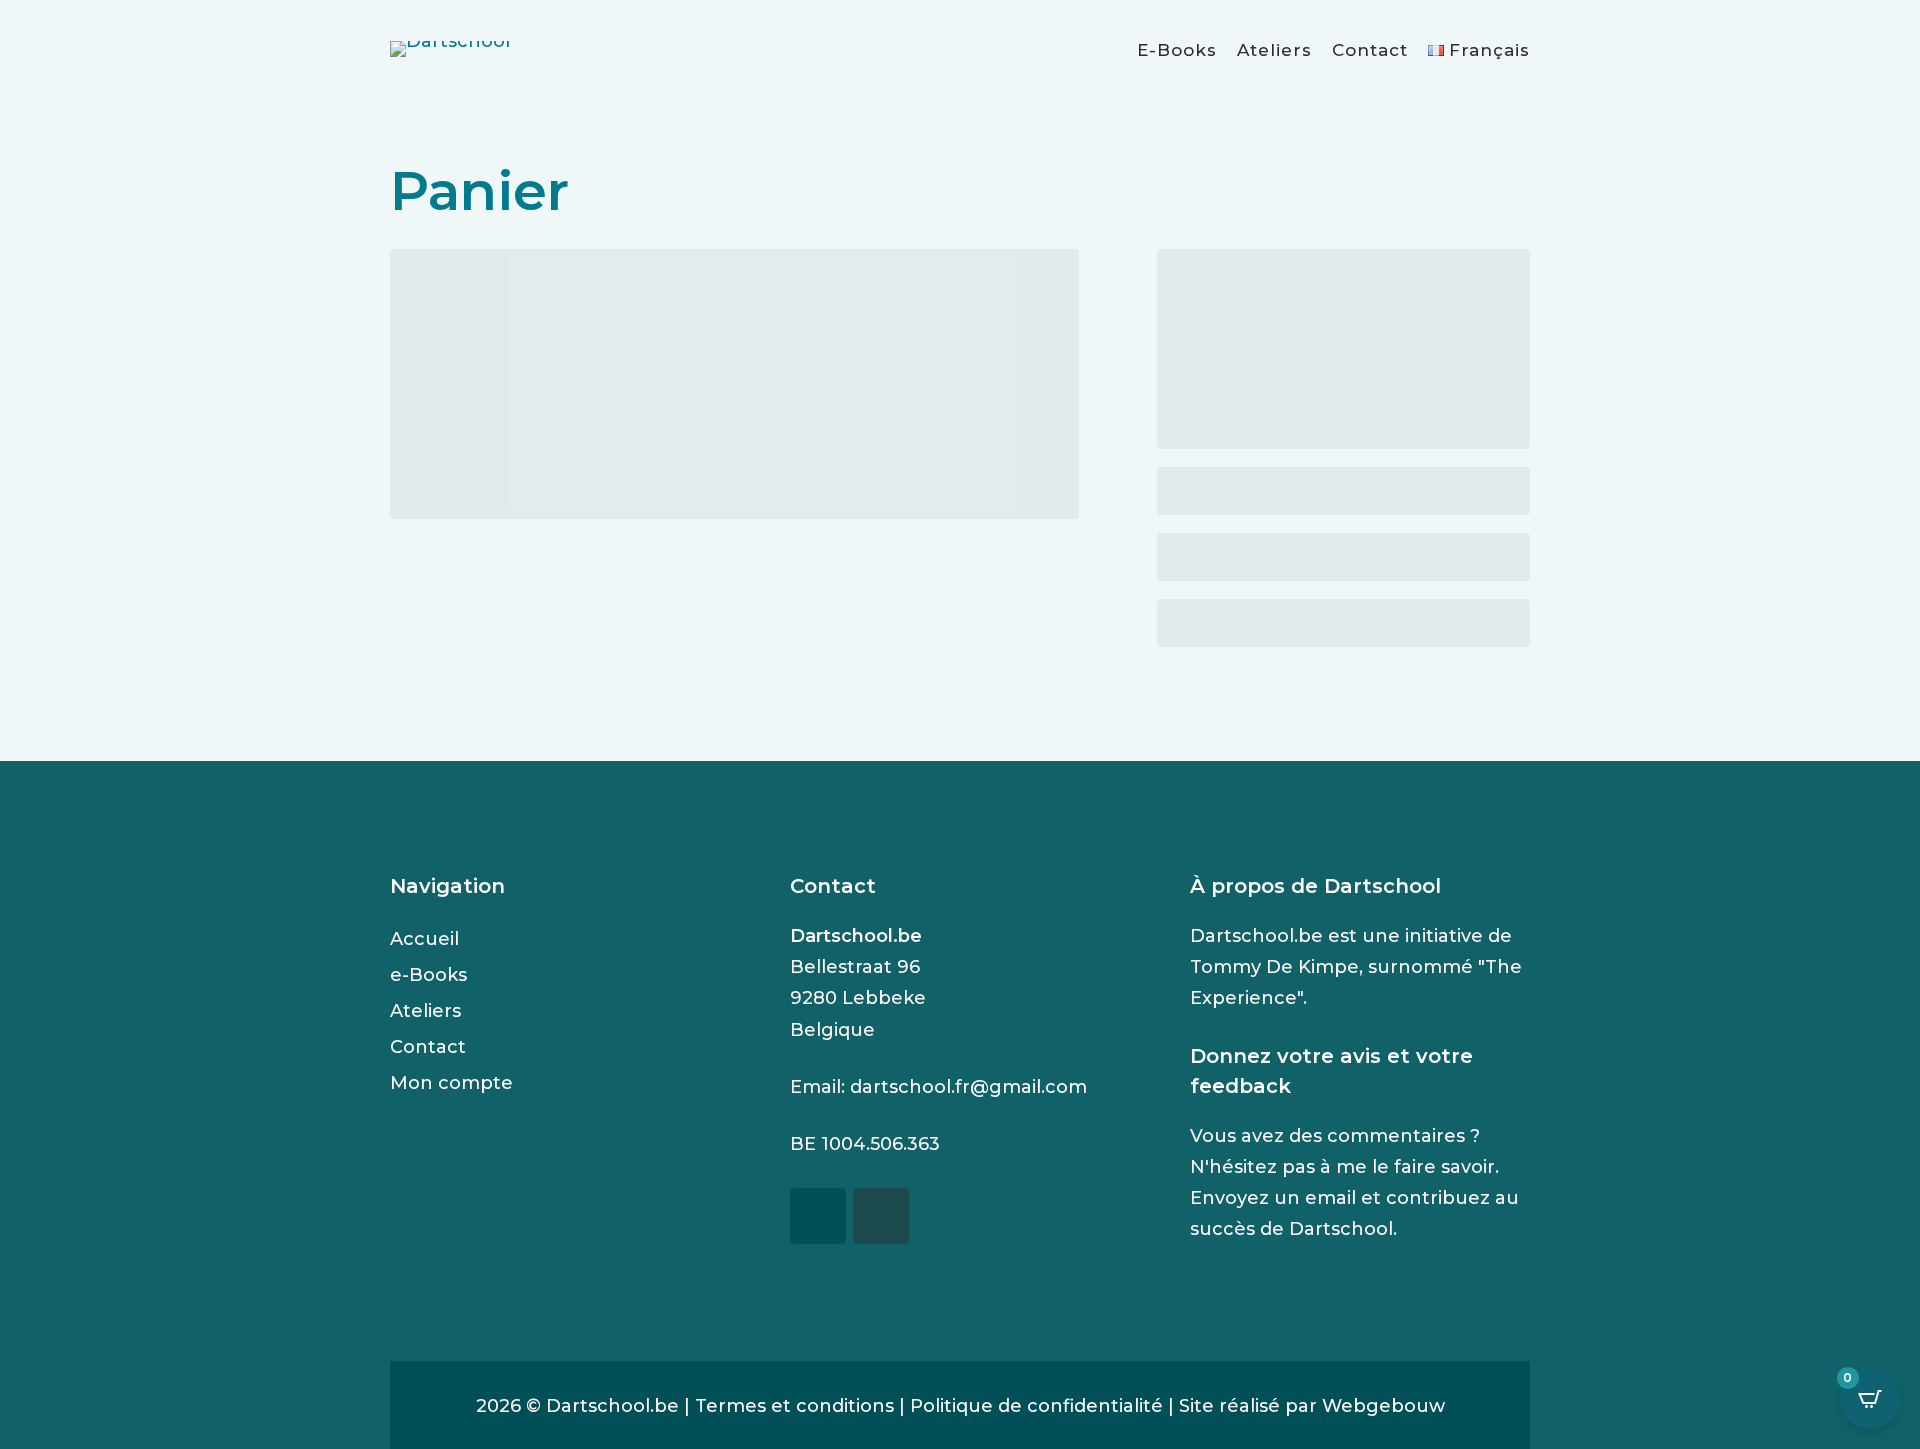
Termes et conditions (794, 1406)
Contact (1370, 50)
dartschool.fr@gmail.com (968, 1087)
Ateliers (1274, 50)
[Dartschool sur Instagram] (881, 1216)
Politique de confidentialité (1036, 1406)
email (1330, 1198)
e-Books (1177, 50)
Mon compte (451, 1083)
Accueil (424, 939)
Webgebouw (1383, 1406)
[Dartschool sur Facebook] (818, 1216)
